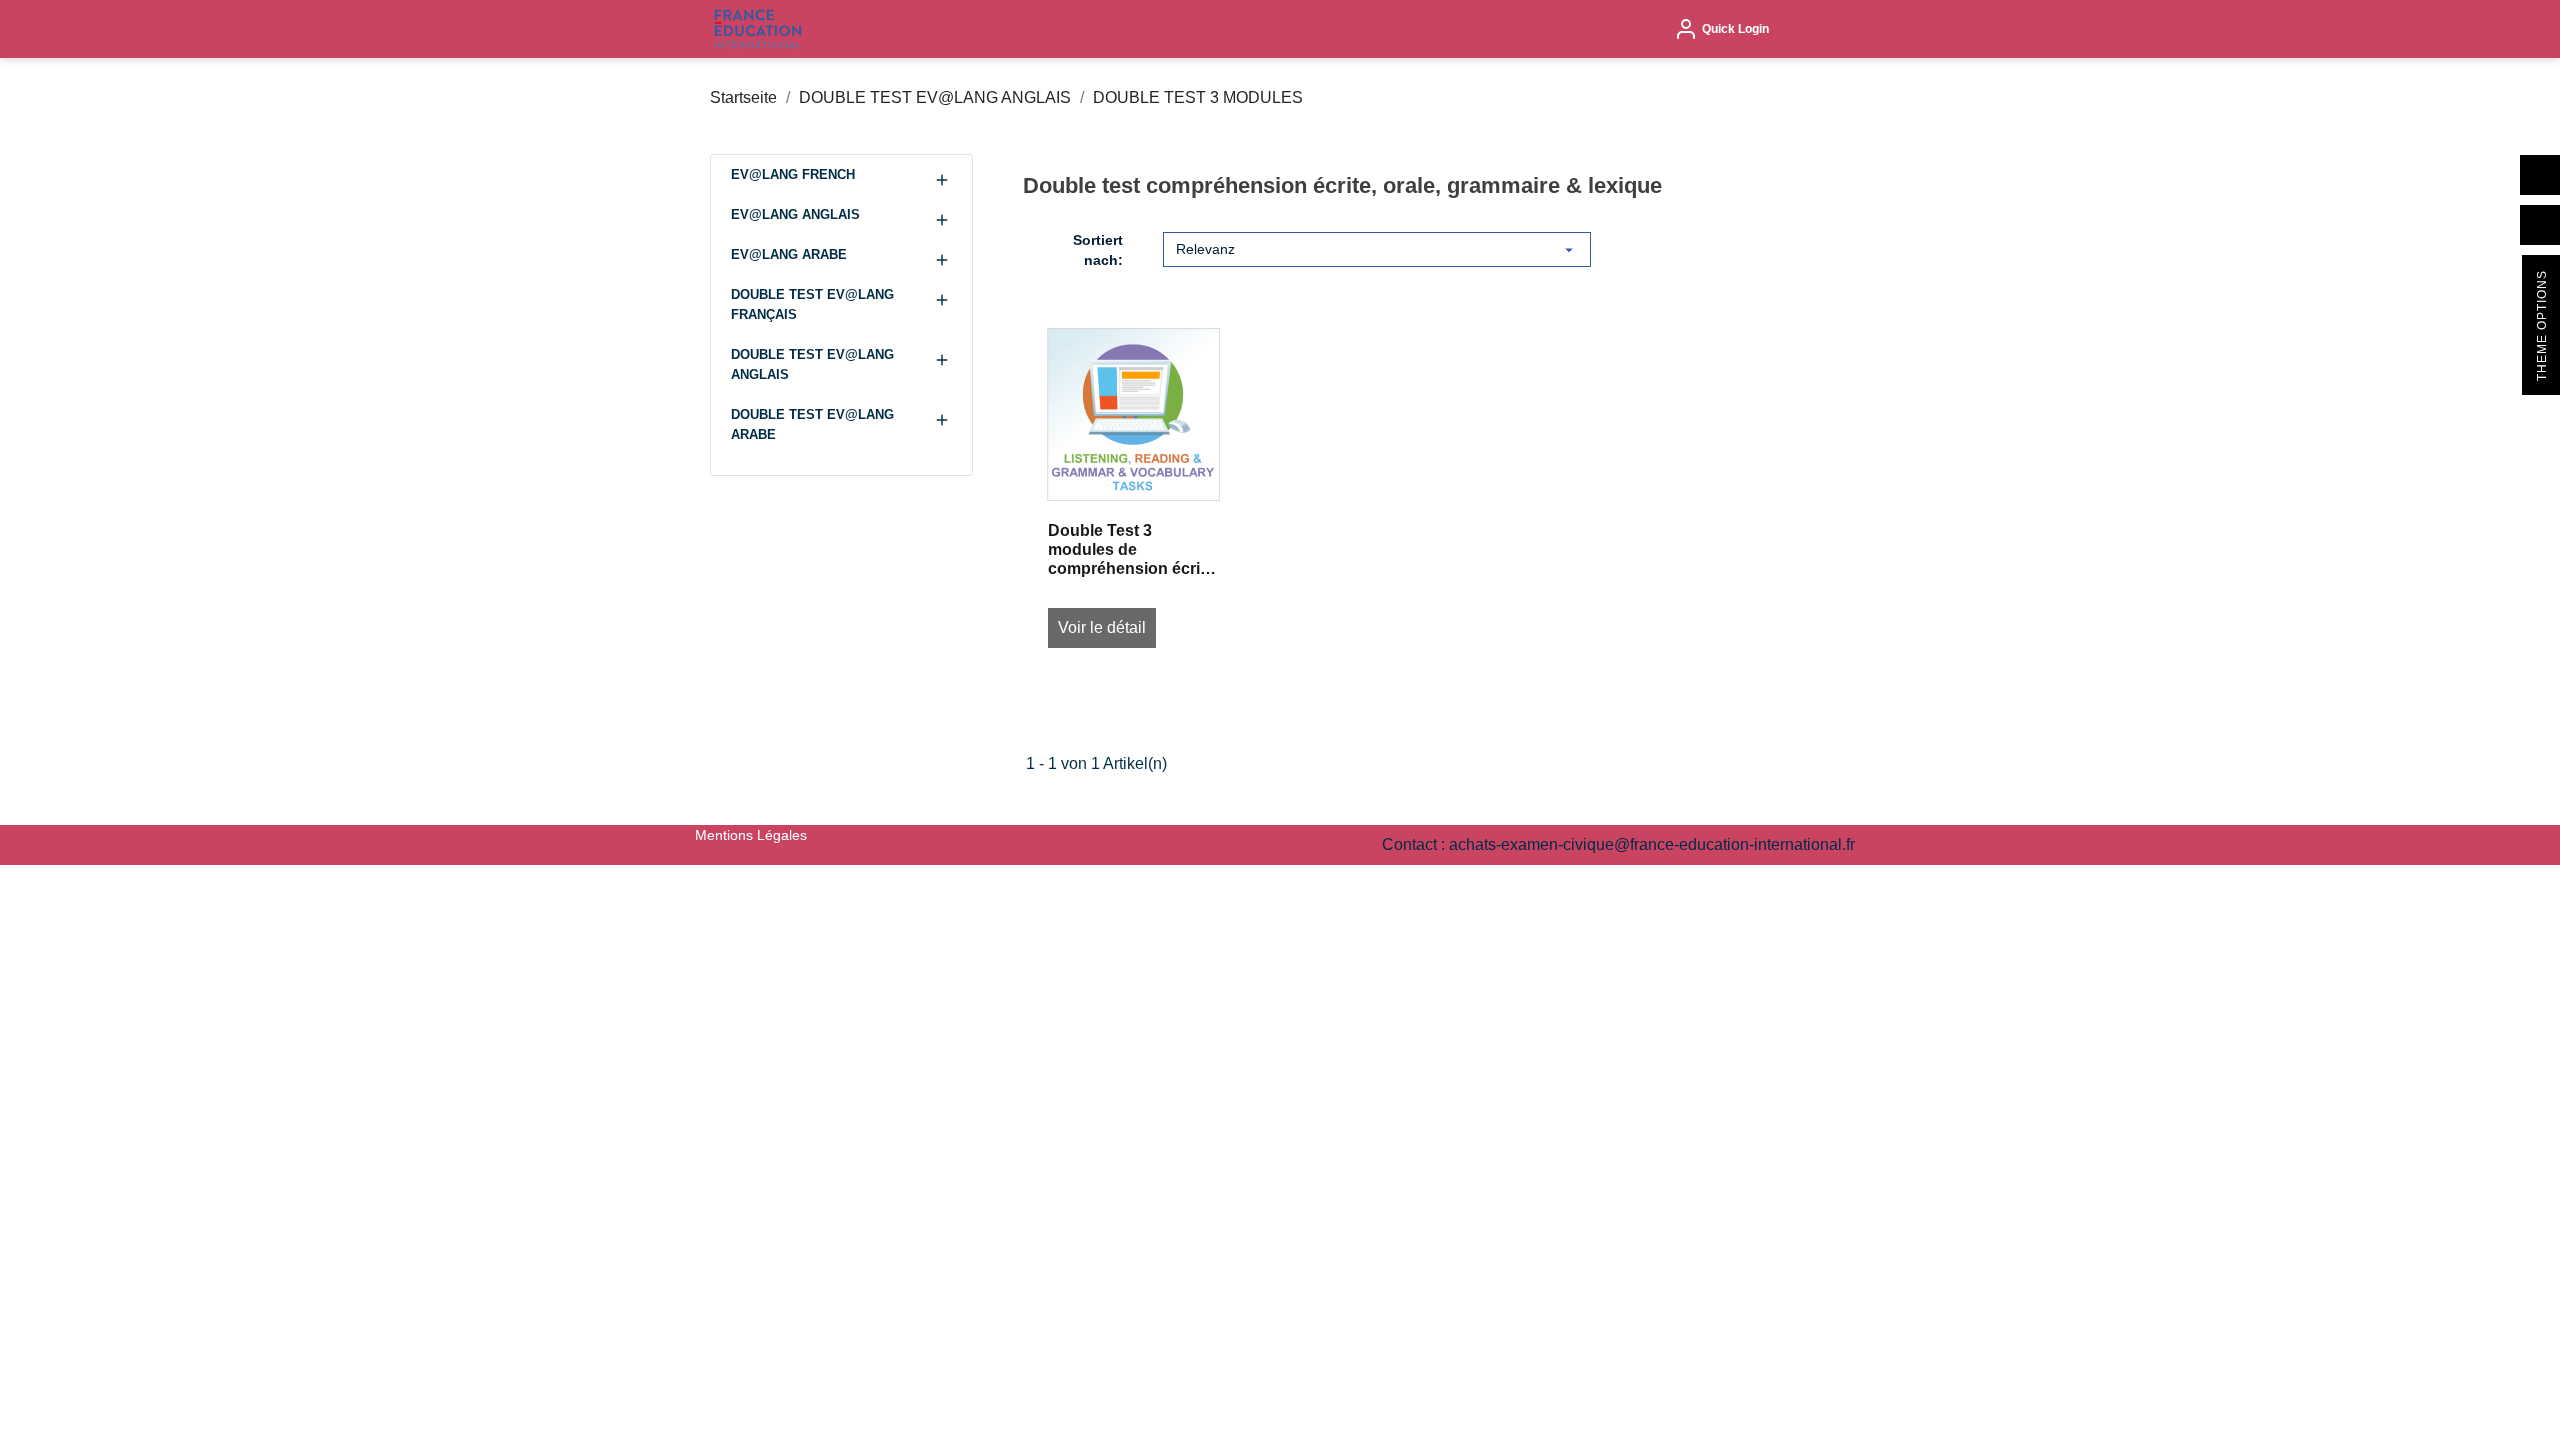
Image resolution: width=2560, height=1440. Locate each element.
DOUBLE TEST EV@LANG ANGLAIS (812, 364)
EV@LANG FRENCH (793, 174)
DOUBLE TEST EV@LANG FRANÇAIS (812, 304)
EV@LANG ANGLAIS (795, 214)
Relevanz (1377, 250)
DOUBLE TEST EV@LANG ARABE (812, 424)
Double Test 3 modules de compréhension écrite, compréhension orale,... (1133, 550)
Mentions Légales (751, 835)
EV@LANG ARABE (789, 254)
